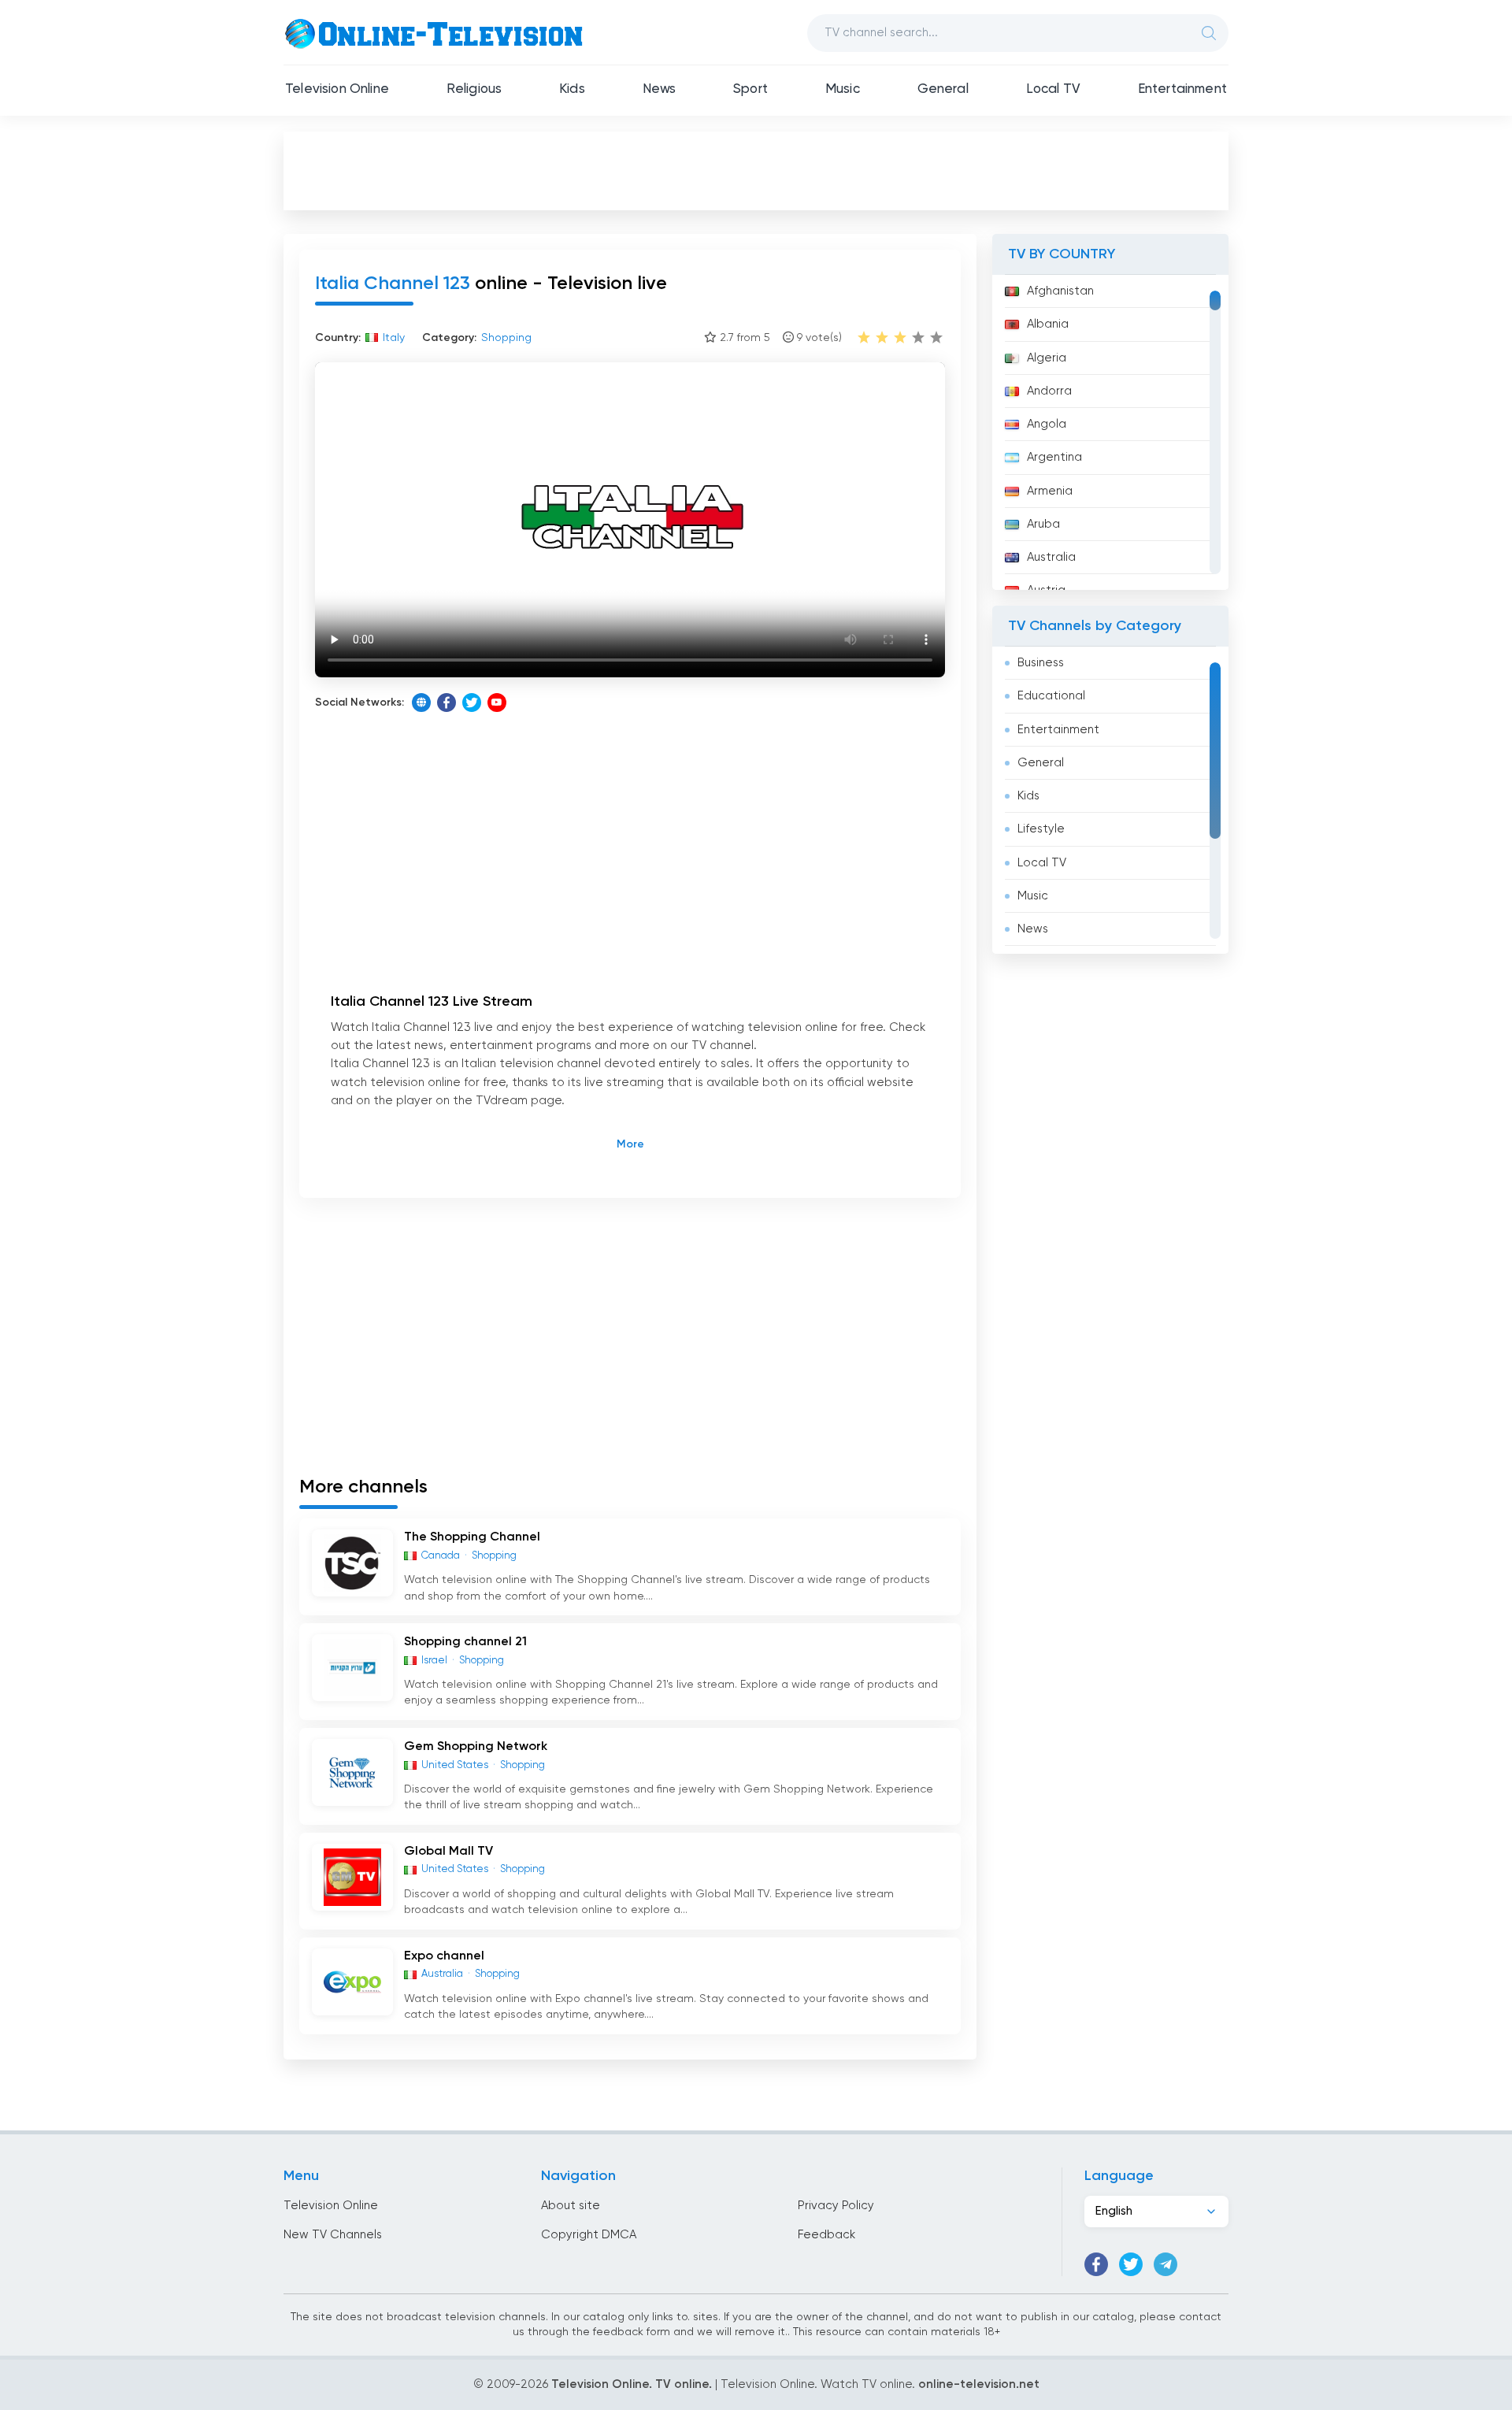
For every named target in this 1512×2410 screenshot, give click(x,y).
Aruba (1043, 524)
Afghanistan (1060, 291)
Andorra (1049, 391)
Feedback (826, 2235)
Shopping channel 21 (465, 1642)
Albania (1048, 324)
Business (1041, 663)
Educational (1051, 696)
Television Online (337, 89)
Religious (474, 89)
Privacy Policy (836, 2206)
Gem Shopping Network (476, 1747)
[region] (1110, 432)
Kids (572, 89)
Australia (1051, 557)
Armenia (1050, 491)
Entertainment (1182, 89)
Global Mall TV (448, 1852)
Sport (750, 89)
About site (571, 2206)
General (943, 89)
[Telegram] (1165, 2264)
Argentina (1054, 457)
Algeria (1047, 358)
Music (843, 89)
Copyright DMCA (589, 2235)
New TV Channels (333, 2235)
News (660, 89)
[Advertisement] (756, 170)
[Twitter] (472, 703)
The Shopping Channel (472, 1537)
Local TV (1053, 89)
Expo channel (444, 1956)
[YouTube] (497, 703)
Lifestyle (1041, 829)
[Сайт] (421, 703)
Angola (1047, 424)
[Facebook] (447, 703)
